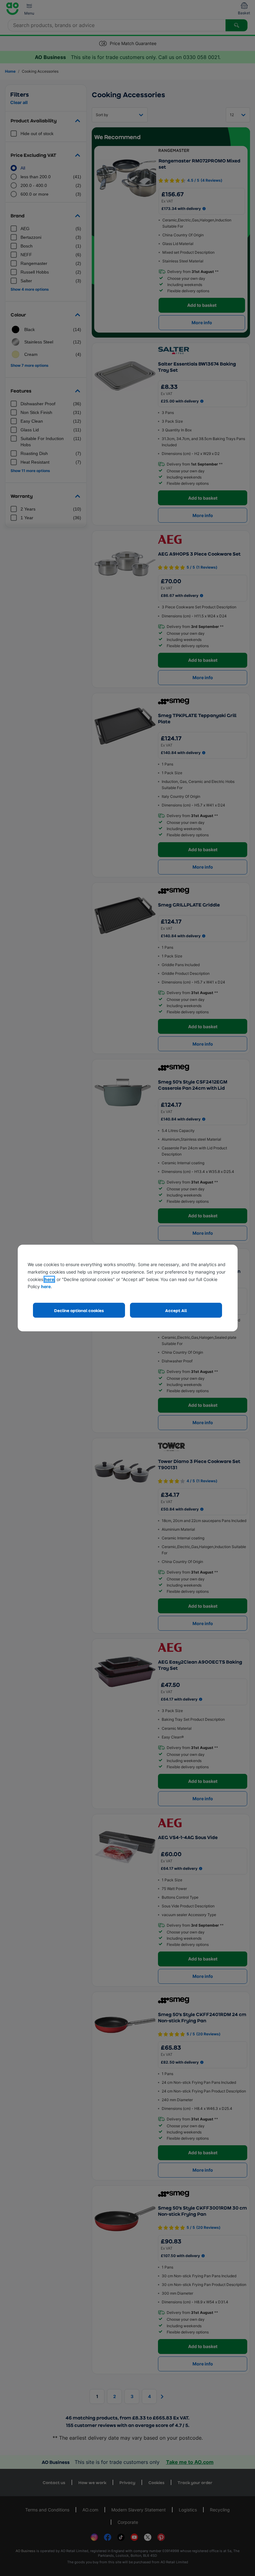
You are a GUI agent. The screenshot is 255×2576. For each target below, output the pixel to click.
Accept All (176, 1310)
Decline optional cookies (79, 1310)
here (49, 1279)
